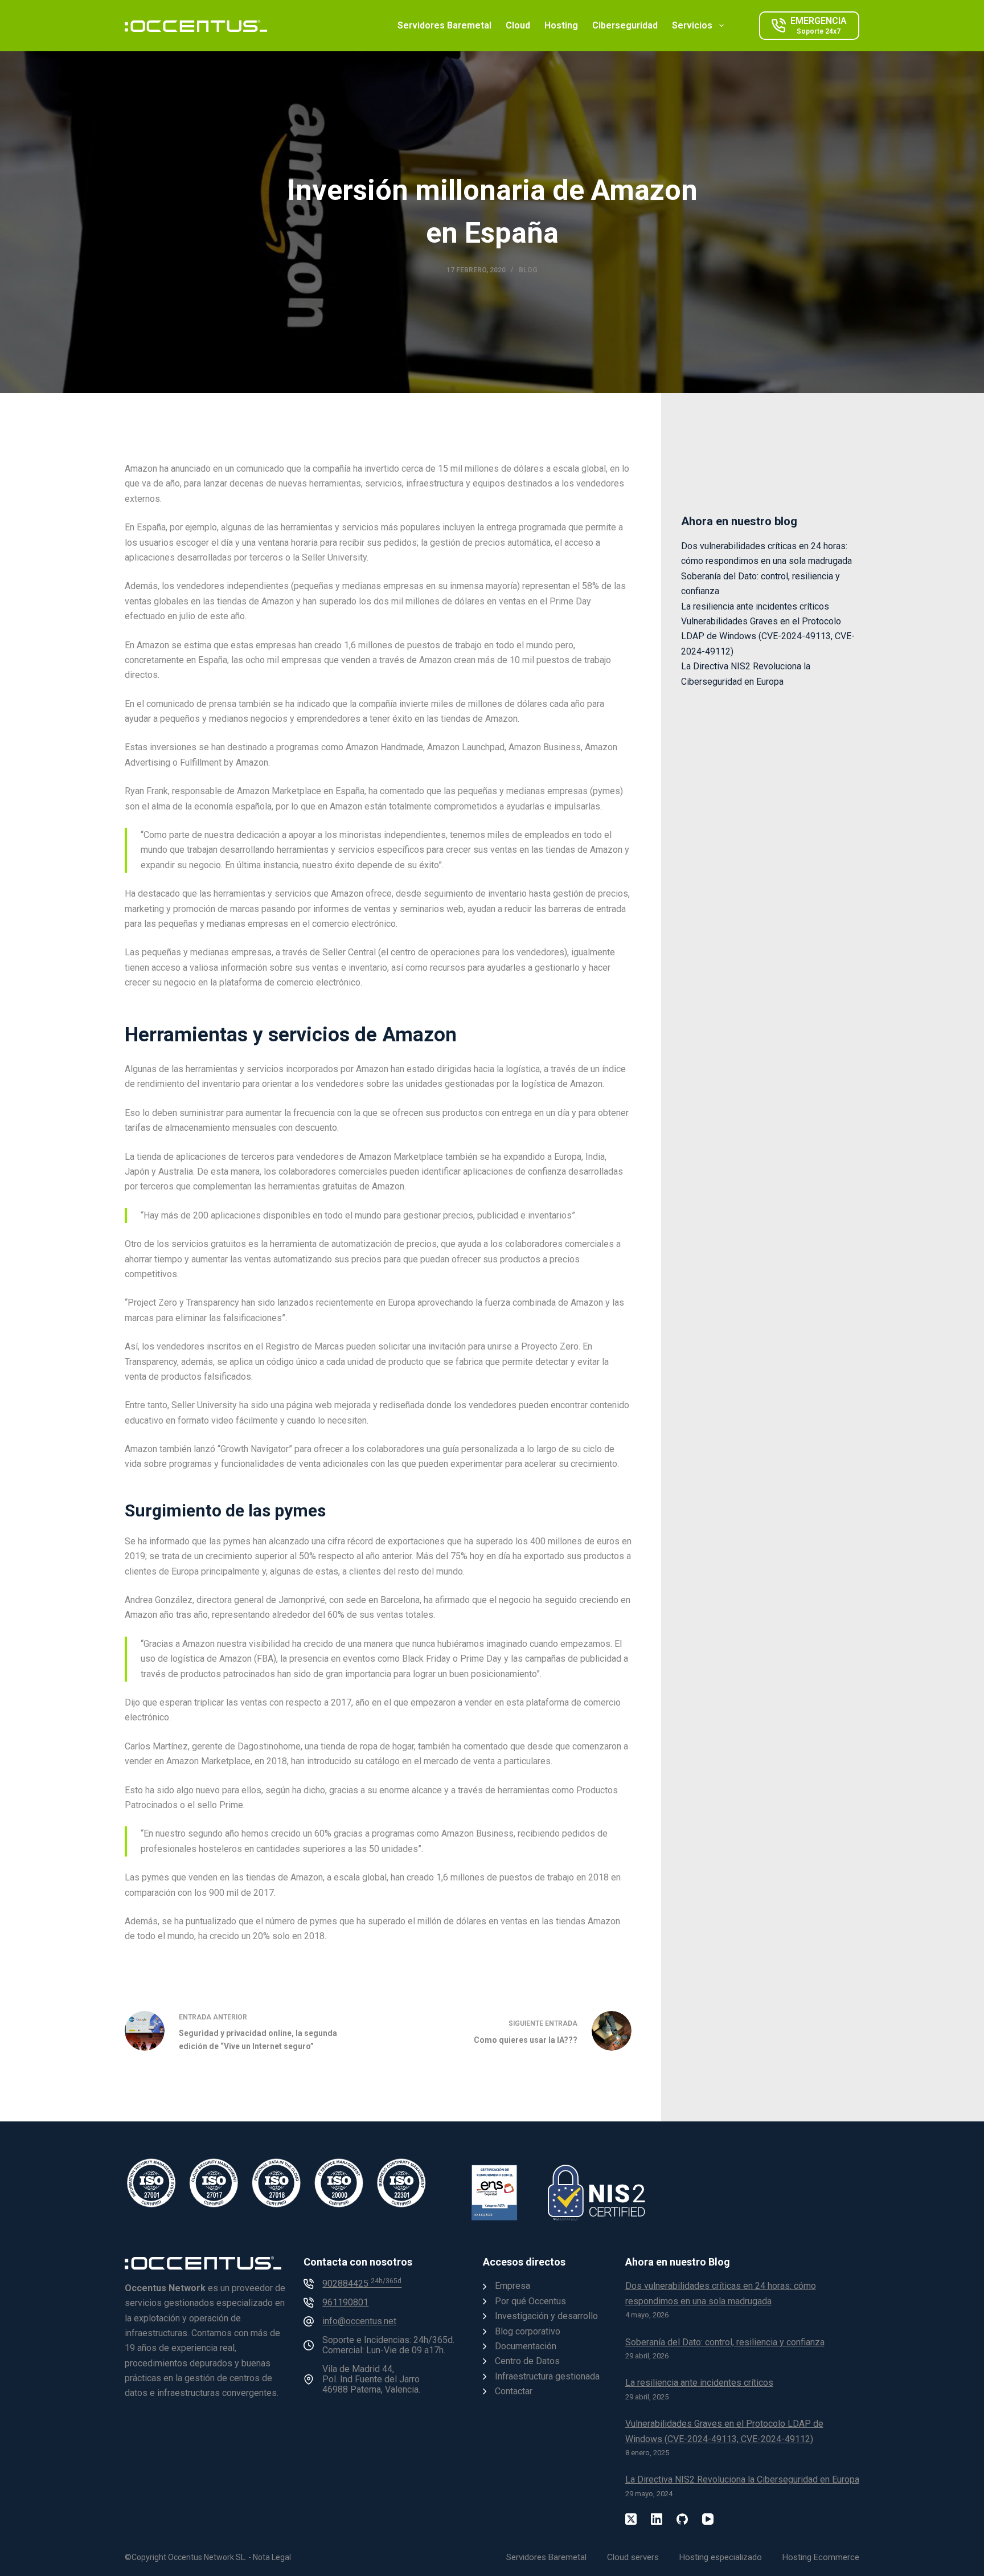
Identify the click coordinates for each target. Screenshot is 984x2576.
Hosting (561, 25)
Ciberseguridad (625, 25)
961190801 (345, 2302)
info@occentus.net (359, 2321)
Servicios (692, 25)
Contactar (514, 2391)
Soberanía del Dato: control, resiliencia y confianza (725, 2342)
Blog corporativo (528, 2331)
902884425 (362, 2283)
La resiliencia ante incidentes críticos (755, 606)
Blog (528, 270)
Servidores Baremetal (444, 25)
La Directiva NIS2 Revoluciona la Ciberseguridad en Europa (742, 2479)
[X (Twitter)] (631, 2519)
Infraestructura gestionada (547, 2376)
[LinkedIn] (657, 2519)
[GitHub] (682, 2519)
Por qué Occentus (530, 2301)
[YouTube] (708, 2519)
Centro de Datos (527, 2361)
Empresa (512, 2286)
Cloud (518, 25)
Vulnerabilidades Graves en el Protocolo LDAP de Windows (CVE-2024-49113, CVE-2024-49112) (768, 636)
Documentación (526, 2346)
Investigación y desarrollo (546, 2316)
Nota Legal (272, 2557)
